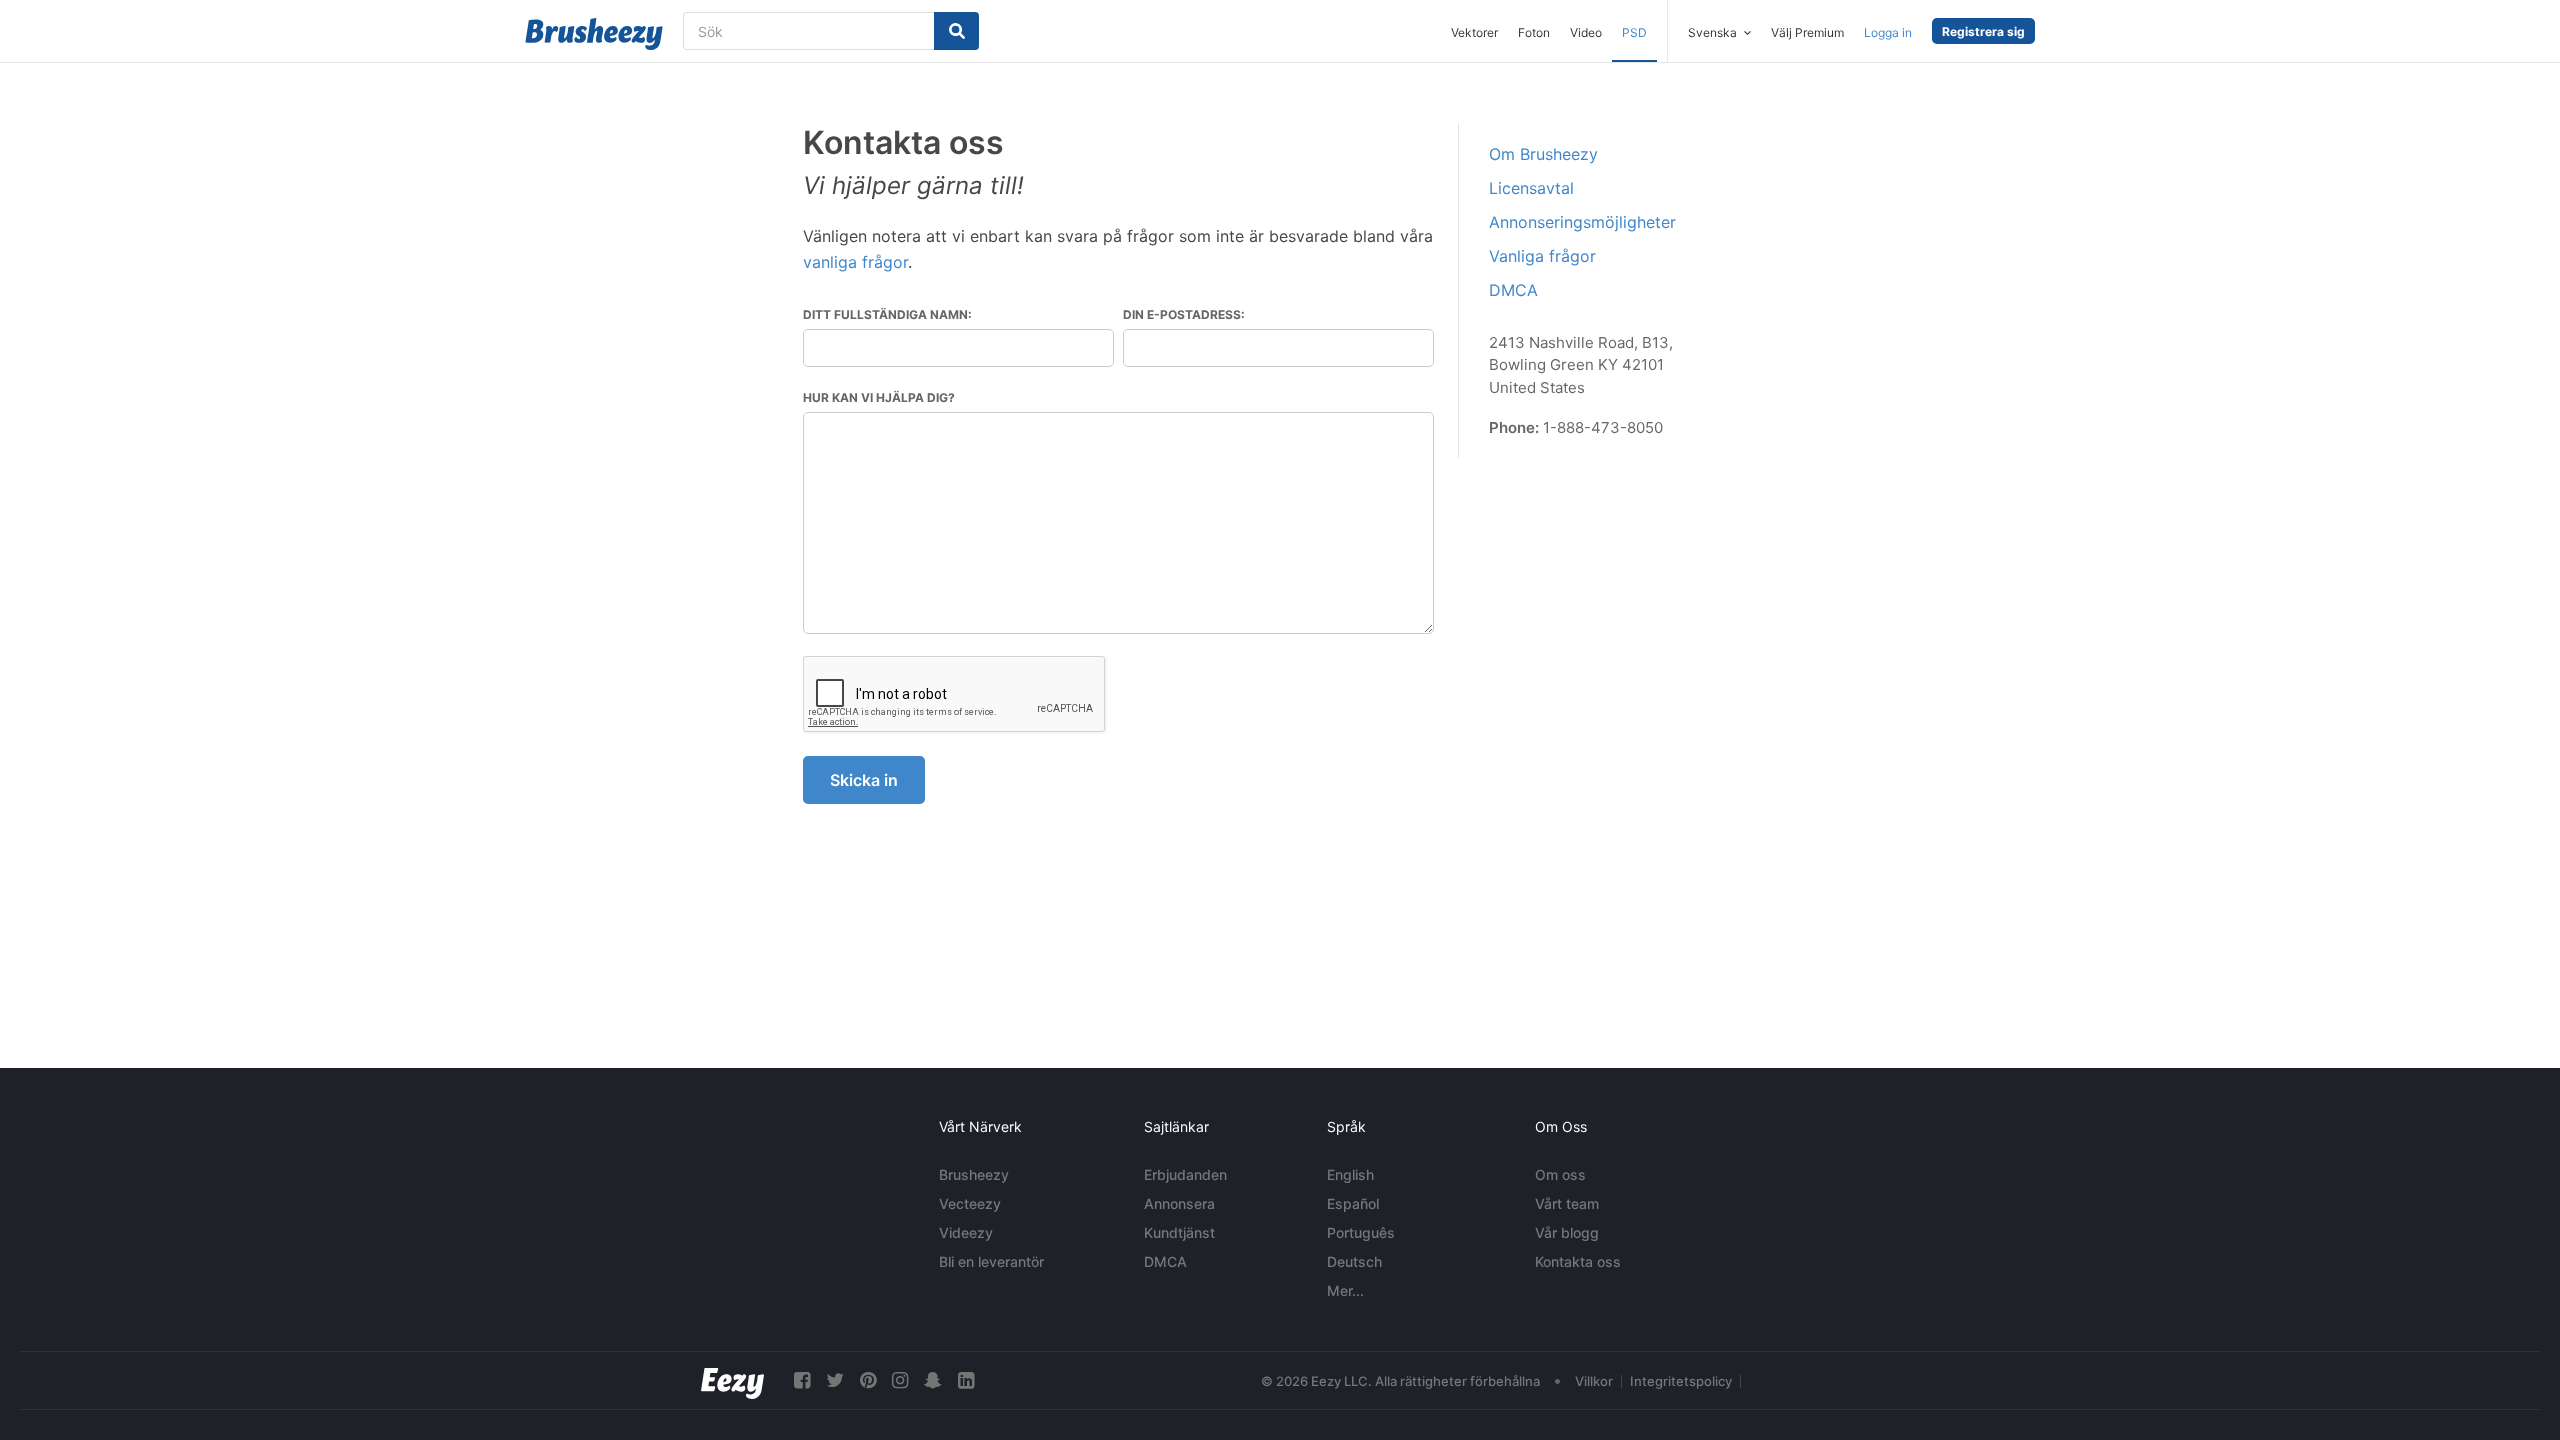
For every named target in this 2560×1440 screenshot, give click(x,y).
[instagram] (900, 1380)
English (1350, 1174)
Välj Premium (1807, 32)
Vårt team (1567, 1203)
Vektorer (1474, 32)
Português (1361, 1232)
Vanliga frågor (1542, 256)
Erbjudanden (1185, 1174)
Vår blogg (1567, 1232)
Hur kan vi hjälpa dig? (879, 397)
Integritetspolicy (1681, 1381)
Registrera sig (1983, 31)
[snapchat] (933, 1380)
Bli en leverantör (991, 1261)
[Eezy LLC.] (732, 1380)
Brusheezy (974, 1174)
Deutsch (1354, 1261)
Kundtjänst (1179, 1232)
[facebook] (802, 1380)
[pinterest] (868, 1380)
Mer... (1345, 1290)
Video (1586, 32)
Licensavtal (1531, 188)
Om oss (1560, 1174)
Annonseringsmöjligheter (1582, 222)
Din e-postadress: (1184, 314)
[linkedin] (966, 1380)
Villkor (1594, 1381)
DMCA (1513, 290)
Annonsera (1179, 1203)
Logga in (1888, 32)
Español (1353, 1203)
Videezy (966, 1232)
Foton (1534, 32)
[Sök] (956, 31)
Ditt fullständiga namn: (887, 314)
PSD (1634, 32)
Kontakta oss (1578, 1261)
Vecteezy (970, 1203)
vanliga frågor (855, 262)
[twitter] (835, 1380)
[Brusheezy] (594, 34)
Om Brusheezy (1543, 154)
